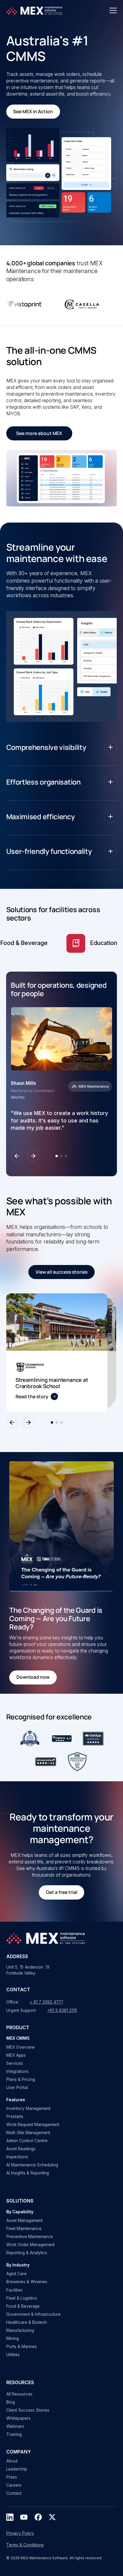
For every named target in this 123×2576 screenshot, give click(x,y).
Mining (13, 2338)
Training (14, 2434)
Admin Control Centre (27, 2141)
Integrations (17, 2071)
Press (12, 2477)
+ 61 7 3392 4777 (46, 2002)
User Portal (17, 2088)
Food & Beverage (23, 2306)
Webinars (15, 2426)
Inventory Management (28, 2108)
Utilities (13, 2355)
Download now (33, 1677)
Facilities (14, 2290)
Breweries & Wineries (27, 2282)
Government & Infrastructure (33, 2314)
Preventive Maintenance (30, 2237)
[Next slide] (33, 1156)
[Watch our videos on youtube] (24, 2517)
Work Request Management (33, 2125)
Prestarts (15, 2116)
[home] (35, 10)
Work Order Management (30, 2245)
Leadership (17, 2469)
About (12, 2461)
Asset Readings (21, 2149)
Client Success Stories (28, 2410)
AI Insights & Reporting (28, 2173)
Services (15, 2063)
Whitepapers (18, 2418)
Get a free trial (62, 1892)
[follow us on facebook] (38, 2517)
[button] (113, 10)
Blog (11, 2402)
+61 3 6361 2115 (62, 2010)
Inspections (17, 2157)
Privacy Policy (20, 2533)
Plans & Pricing (21, 2079)
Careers (14, 2485)
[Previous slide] (17, 1156)
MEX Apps (16, 2055)
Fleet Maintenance (24, 2229)
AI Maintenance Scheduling (32, 2165)
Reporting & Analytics (27, 2253)
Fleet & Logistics (22, 2298)
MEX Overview (20, 2047)
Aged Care (16, 2274)
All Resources (19, 2394)
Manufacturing (20, 2330)
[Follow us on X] (52, 2517)
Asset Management (24, 2220)
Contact (14, 2493)
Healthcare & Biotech (27, 2322)
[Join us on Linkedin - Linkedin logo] (10, 2517)
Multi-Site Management (28, 2133)
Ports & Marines (21, 2347)
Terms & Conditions (25, 2545)
